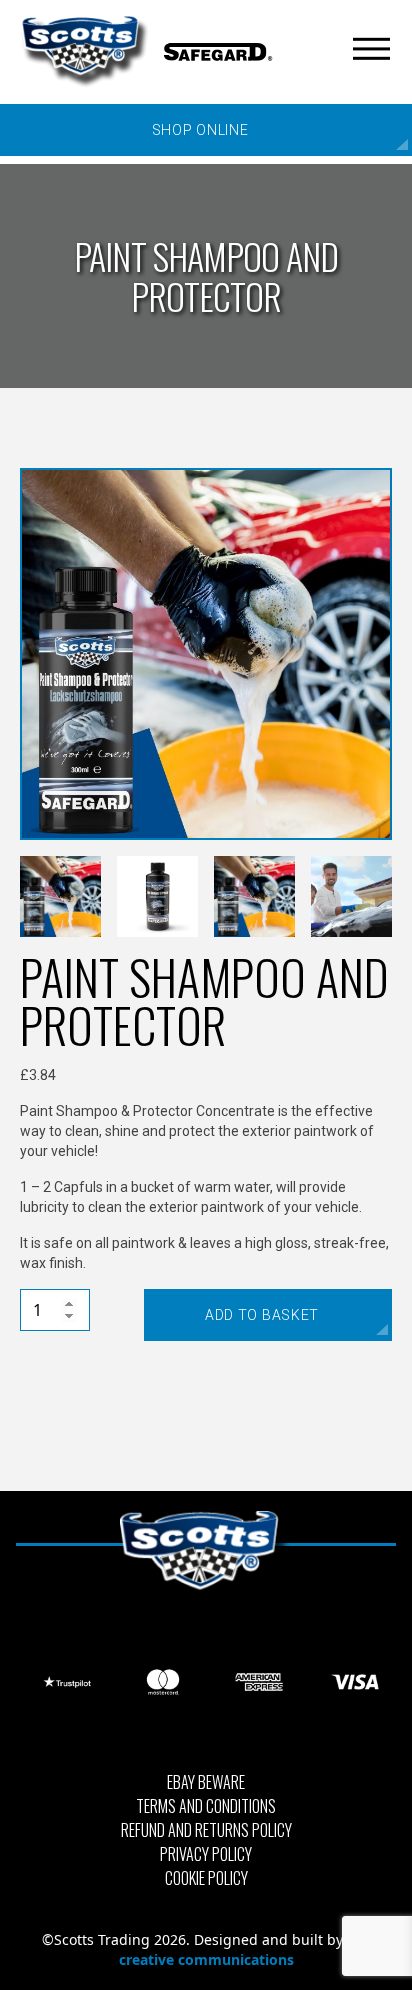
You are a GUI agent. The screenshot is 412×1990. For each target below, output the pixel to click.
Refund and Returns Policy (206, 1830)
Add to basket (262, 1315)
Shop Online (200, 130)
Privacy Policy (206, 1854)
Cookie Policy (206, 1878)
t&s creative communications (245, 1949)
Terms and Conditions (206, 1806)
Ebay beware (206, 1782)
